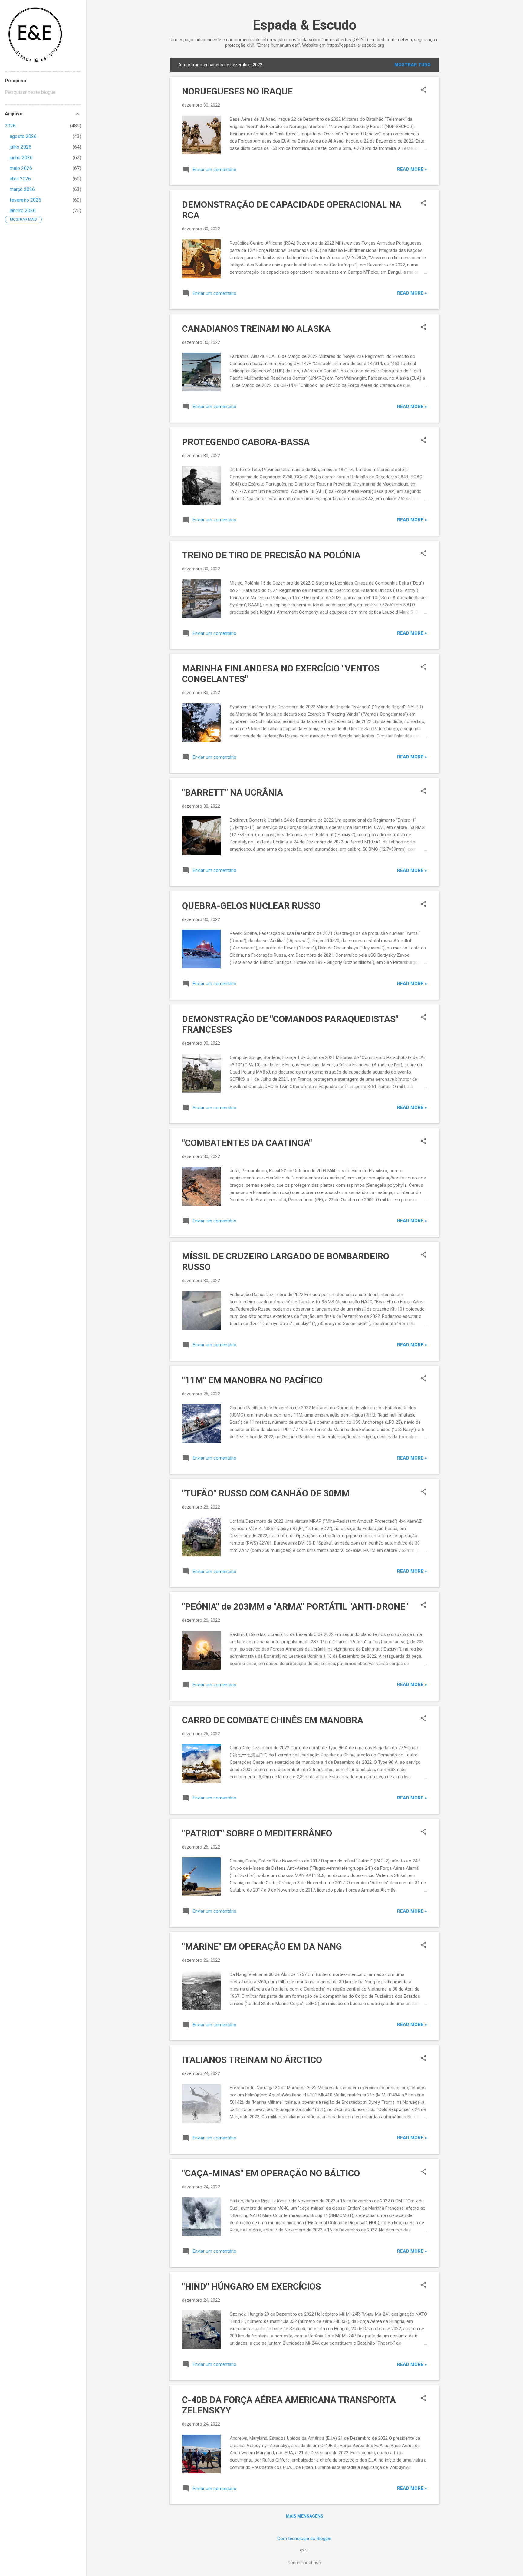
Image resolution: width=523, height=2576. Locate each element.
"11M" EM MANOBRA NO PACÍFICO (252, 1380)
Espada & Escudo (305, 25)
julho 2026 (21, 147)
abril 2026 (20, 179)
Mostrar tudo (413, 65)
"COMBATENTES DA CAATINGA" (247, 1143)
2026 (10, 126)
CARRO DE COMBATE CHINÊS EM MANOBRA (273, 1720)
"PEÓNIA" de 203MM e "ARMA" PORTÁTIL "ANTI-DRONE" (295, 1606)
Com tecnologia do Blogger (304, 2538)
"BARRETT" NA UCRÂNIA (232, 792)
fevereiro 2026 (25, 200)
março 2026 (22, 189)
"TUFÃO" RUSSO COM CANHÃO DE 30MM (266, 1493)
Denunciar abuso (304, 2563)
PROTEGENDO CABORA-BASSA (246, 442)
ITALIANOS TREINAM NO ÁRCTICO (252, 2060)
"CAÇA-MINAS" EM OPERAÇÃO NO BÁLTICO (271, 2173)
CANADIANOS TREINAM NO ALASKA (256, 329)
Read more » (412, 169)
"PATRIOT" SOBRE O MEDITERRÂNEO (257, 1833)
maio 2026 (21, 168)
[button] (423, 90)
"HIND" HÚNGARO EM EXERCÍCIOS (251, 2286)
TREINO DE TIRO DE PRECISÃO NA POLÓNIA (271, 555)
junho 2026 (21, 158)
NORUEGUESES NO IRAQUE (237, 91)
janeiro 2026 (23, 211)
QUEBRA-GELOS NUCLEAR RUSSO (251, 906)
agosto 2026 (23, 136)
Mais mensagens (304, 2516)
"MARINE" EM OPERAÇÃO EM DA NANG (262, 1946)
